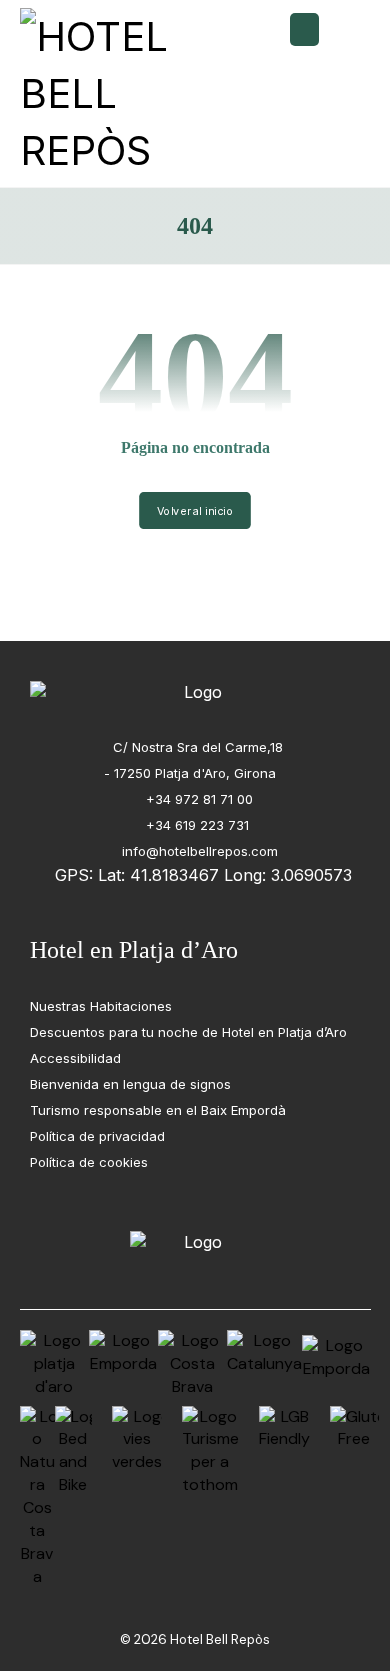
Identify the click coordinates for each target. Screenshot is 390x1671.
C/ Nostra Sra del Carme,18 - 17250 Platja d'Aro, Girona (193, 760)
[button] (348, 34)
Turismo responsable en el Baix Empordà (158, 1110)
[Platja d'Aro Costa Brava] (107, 93)
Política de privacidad (97, 1136)
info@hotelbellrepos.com (198, 851)
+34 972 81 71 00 (197, 799)
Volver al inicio (195, 511)
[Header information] (304, 28)
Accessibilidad (75, 1058)
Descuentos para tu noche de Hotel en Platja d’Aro (188, 1032)
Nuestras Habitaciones (101, 1006)
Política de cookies (89, 1162)
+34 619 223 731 (197, 825)
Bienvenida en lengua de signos (130, 1084)
